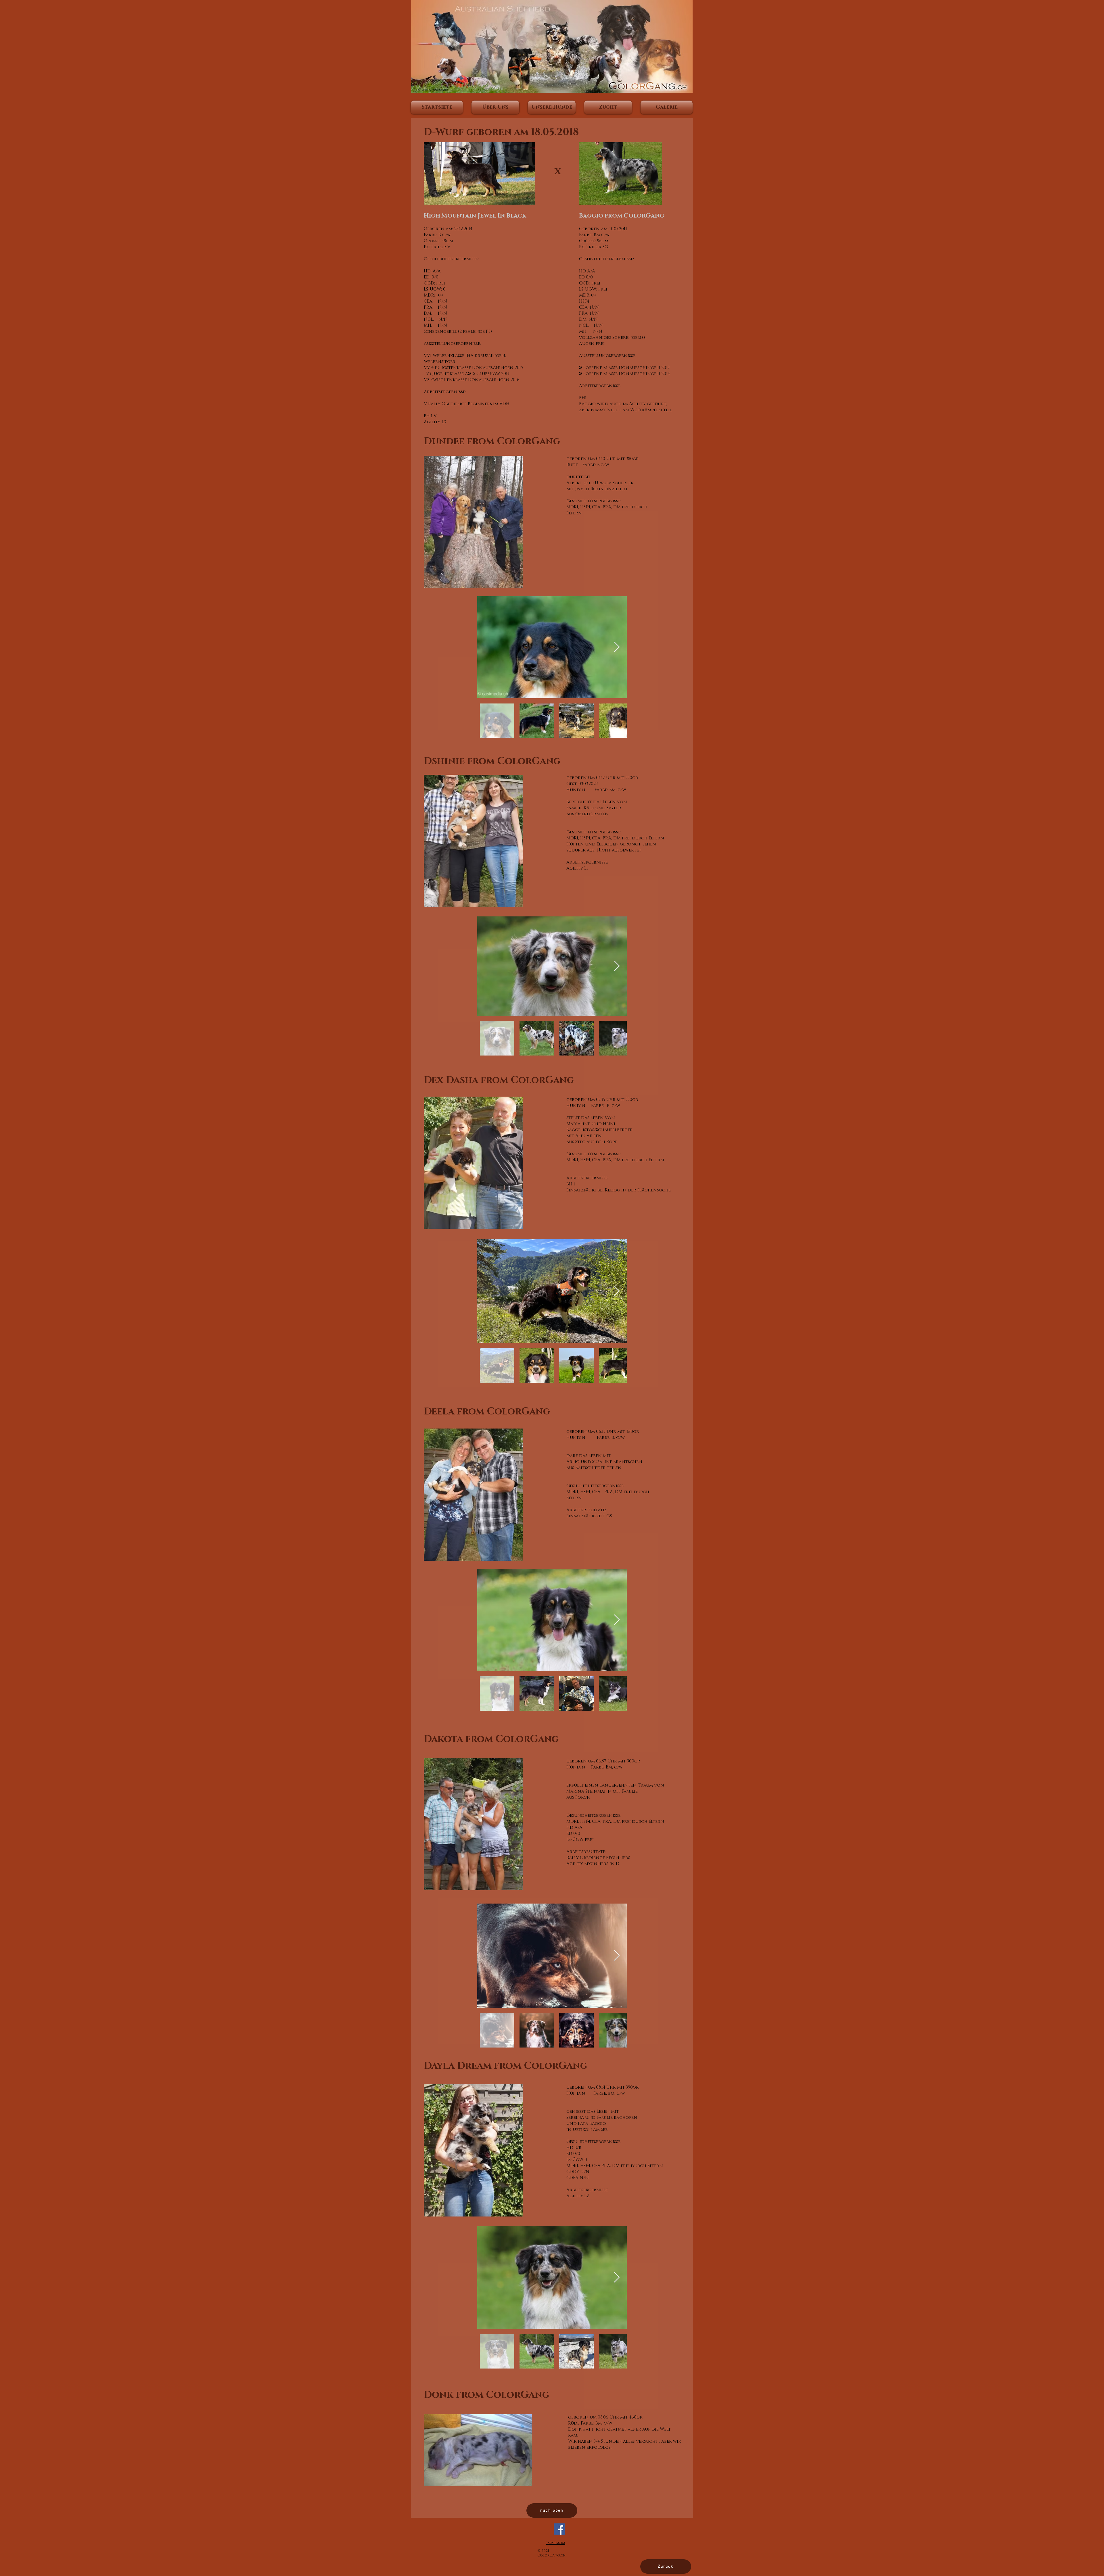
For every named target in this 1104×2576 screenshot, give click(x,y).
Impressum (556, 2543)
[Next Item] (617, 647)
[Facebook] (559, 2529)
